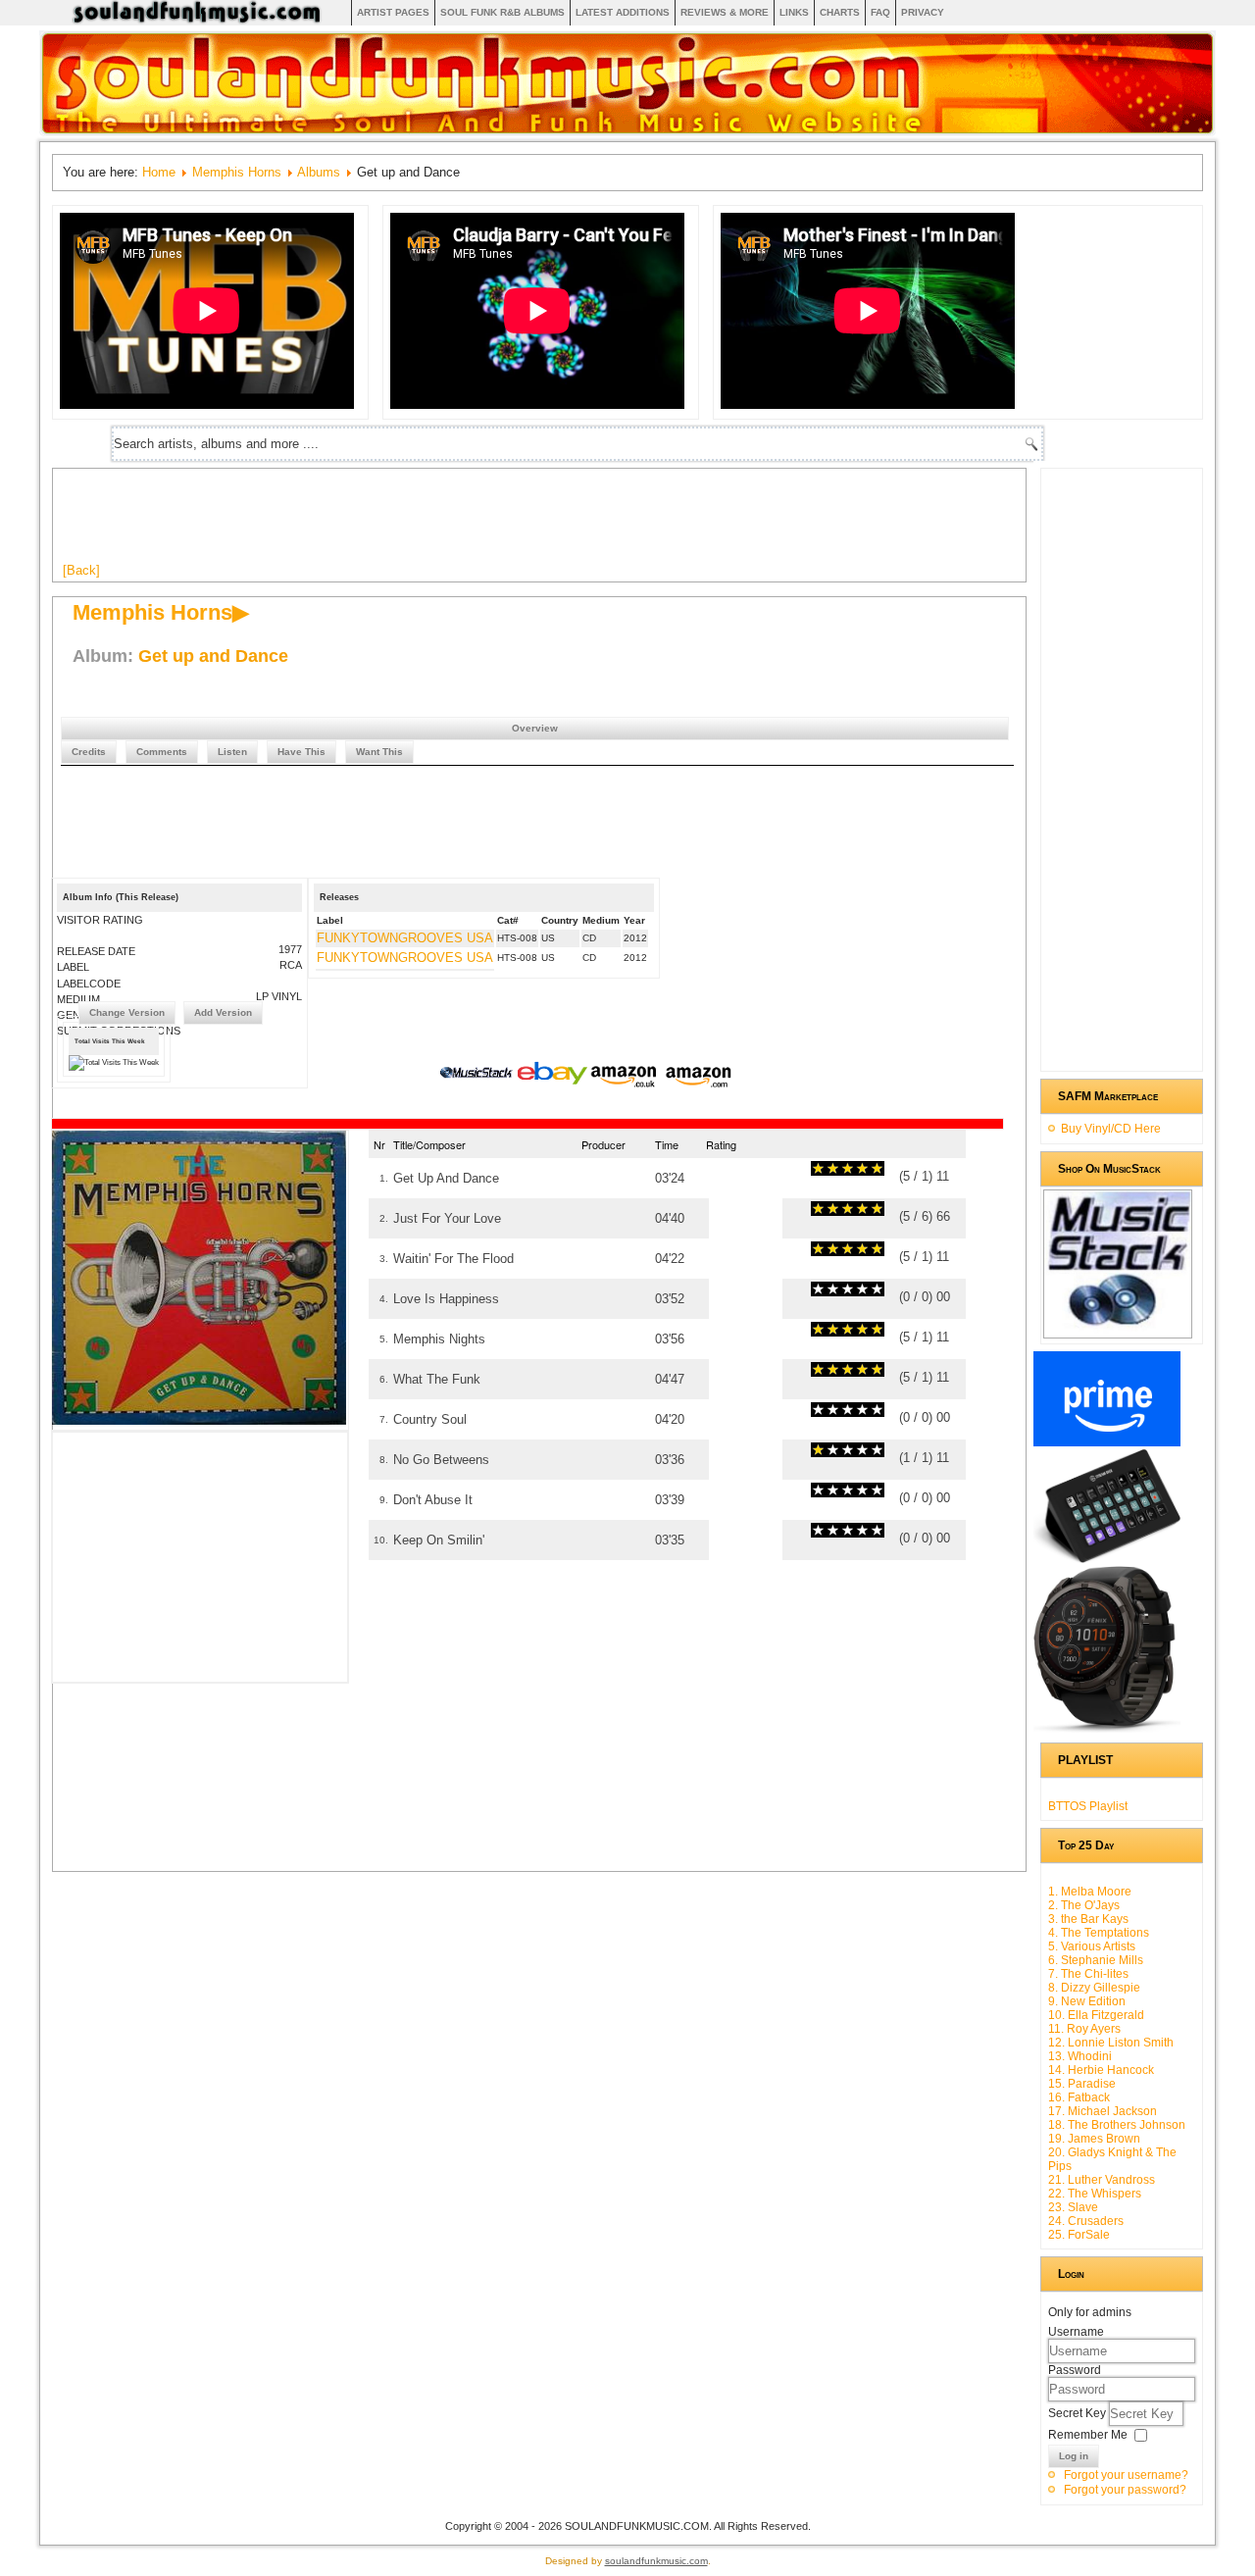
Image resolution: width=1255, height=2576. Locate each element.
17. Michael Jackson (1103, 2111)
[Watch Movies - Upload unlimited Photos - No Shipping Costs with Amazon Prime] (1107, 1442)
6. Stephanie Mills (1096, 1960)
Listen (232, 752)
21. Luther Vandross (1102, 2180)
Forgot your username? (1126, 2475)
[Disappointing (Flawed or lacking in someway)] (826, 1168)
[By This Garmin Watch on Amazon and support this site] (1107, 1729)
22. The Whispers (1095, 2194)
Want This (379, 752)
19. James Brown (1094, 2139)
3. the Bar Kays (1088, 1919)
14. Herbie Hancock (1101, 2070)
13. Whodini (1080, 2056)
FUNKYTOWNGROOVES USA (405, 938)
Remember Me (1088, 2435)
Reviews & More (725, 12)
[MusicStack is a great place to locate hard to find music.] (478, 1076)
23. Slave (1073, 2207)
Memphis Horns (237, 172)
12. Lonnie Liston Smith (1111, 2043)
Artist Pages (393, 12)
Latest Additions (623, 12)
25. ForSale (1079, 2235)
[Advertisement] (420, 523)
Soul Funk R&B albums (502, 12)
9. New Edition (1087, 2001)
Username (1076, 2332)
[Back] (81, 570)
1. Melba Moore (1090, 1892)
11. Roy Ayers (1084, 2029)
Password (1075, 2370)
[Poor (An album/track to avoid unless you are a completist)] (818, 1168)
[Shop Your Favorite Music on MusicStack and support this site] (1118, 1330)
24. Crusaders (1086, 2221)
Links (794, 12)
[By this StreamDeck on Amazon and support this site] (1107, 1559)
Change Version (127, 1012)
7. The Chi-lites (1088, 1974)
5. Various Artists (1092, 1946)
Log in (1074, 2456)
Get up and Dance (213, 656)
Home (159, 172)
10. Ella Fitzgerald (1096, 2015)
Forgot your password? (1125, 2490)
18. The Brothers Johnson (1117, 2125)
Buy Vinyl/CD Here (1111, 1129)
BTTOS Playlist (1088, 1806)
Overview (535, 728)
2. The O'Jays (1084, 1905)
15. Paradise (1082, 2084)
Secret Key (1079, 2413)
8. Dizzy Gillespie (1094, 1988)
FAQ (880, 12)
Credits (89, 752)
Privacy (923, 12)
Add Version (223, 1012)
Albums (319, 172)
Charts (840, 12)
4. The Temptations (1099, 1933)
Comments (162, 752)
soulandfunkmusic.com (656, 2561)
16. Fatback (1079, 2097)
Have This (301, 752)
